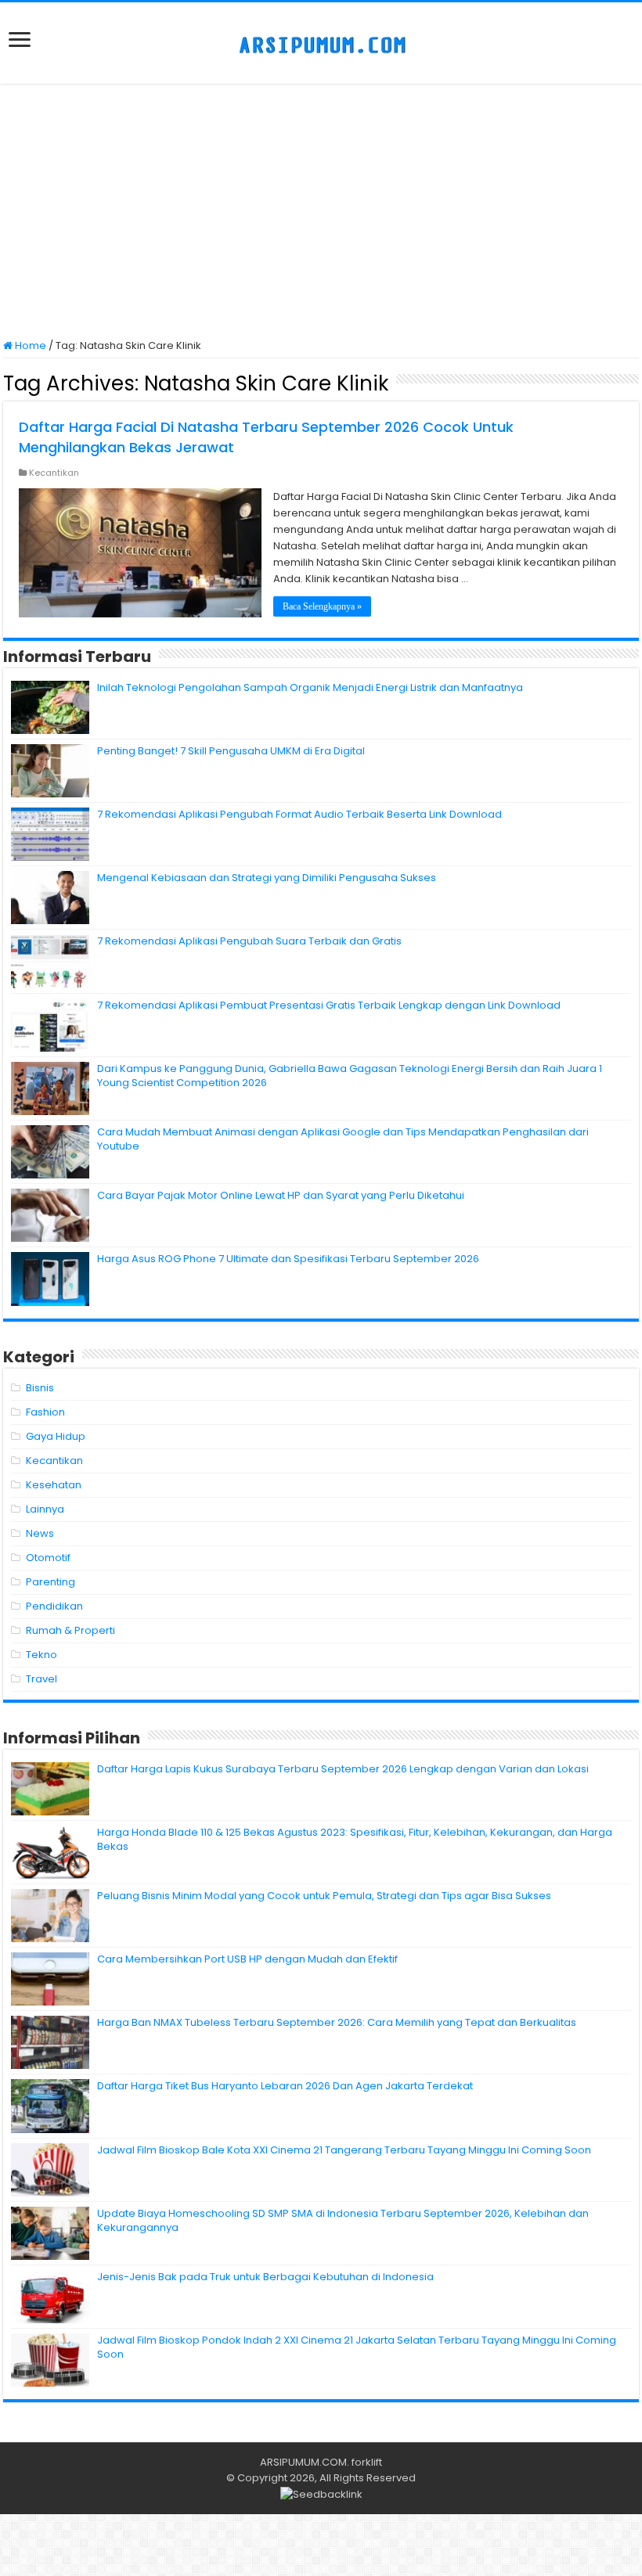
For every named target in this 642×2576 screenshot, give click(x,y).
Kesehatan (54, 1485)
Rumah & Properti (70, 1630)
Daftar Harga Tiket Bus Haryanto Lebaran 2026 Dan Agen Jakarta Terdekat (285, 2086)
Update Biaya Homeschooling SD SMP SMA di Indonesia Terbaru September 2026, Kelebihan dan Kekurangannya (343, 2220)
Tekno (41, 1655)
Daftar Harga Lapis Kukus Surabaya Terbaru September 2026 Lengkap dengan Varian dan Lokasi (343, 1769)
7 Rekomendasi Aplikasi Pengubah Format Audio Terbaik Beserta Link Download (299, 814)
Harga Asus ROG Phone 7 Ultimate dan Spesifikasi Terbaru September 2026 (288, 1259)
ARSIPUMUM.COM (303, 2462)
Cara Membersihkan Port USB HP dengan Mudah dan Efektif (247, 1959)
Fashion (45, 1412)
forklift (367, 2462)
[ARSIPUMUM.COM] (321, 43)
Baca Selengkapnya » (322, 606)
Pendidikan (54, 1606)
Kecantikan (54, 473)
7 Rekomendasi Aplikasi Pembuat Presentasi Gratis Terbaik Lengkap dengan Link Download (329, 1005)
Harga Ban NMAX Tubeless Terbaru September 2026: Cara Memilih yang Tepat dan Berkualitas (337, 2022)
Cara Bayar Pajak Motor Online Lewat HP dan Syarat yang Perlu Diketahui (281, 1195)
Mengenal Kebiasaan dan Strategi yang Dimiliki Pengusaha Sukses (267, 878)
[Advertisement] (321, 213)
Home (29, 345)
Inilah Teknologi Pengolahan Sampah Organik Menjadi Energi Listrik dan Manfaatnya (310, 687)
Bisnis (40, 1388)
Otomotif (48, 1558)
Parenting (50, 1582)
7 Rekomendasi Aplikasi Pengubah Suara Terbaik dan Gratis (249, 941)
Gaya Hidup (56, 1436)
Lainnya (45, 1509)
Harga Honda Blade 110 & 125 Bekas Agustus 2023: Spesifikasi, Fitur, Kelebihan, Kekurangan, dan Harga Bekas (355, 1839)
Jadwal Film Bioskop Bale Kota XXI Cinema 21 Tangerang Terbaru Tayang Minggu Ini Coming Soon (344, 2150)
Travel (41, 1679)
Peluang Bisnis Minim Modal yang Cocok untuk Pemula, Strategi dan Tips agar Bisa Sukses (324, 1896)
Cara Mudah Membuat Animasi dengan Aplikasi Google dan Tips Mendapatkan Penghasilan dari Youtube (343, 1139)
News (40, 1533)
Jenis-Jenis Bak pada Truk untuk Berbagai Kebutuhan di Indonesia (265, 2277)
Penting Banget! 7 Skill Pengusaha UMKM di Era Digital (231, 751)
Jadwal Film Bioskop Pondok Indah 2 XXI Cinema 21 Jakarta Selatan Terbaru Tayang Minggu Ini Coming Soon (357, 2347)
